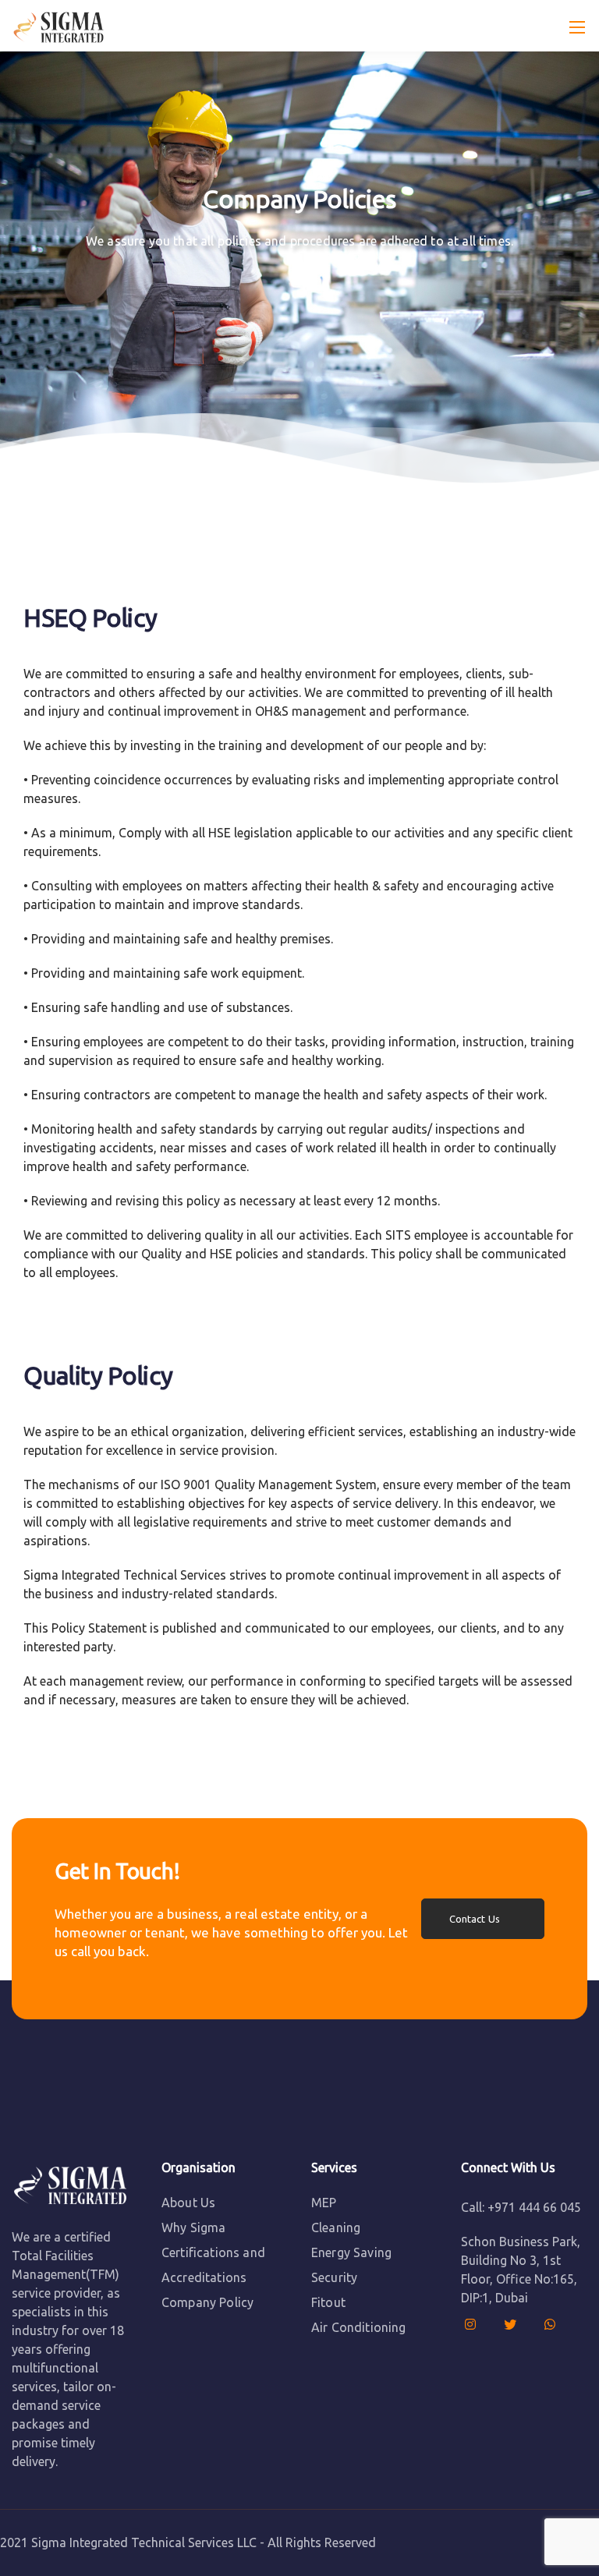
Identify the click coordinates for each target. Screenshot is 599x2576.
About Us (188, 2203)
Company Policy (207, 2302)
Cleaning (336, 2227)
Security (334, 2277)
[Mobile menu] (577, 27)
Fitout (328, 2302)
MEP (324, 2203)
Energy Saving (351, 2252)
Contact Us (475, 1919)
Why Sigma (193, 2227)
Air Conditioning (359, 2327)
